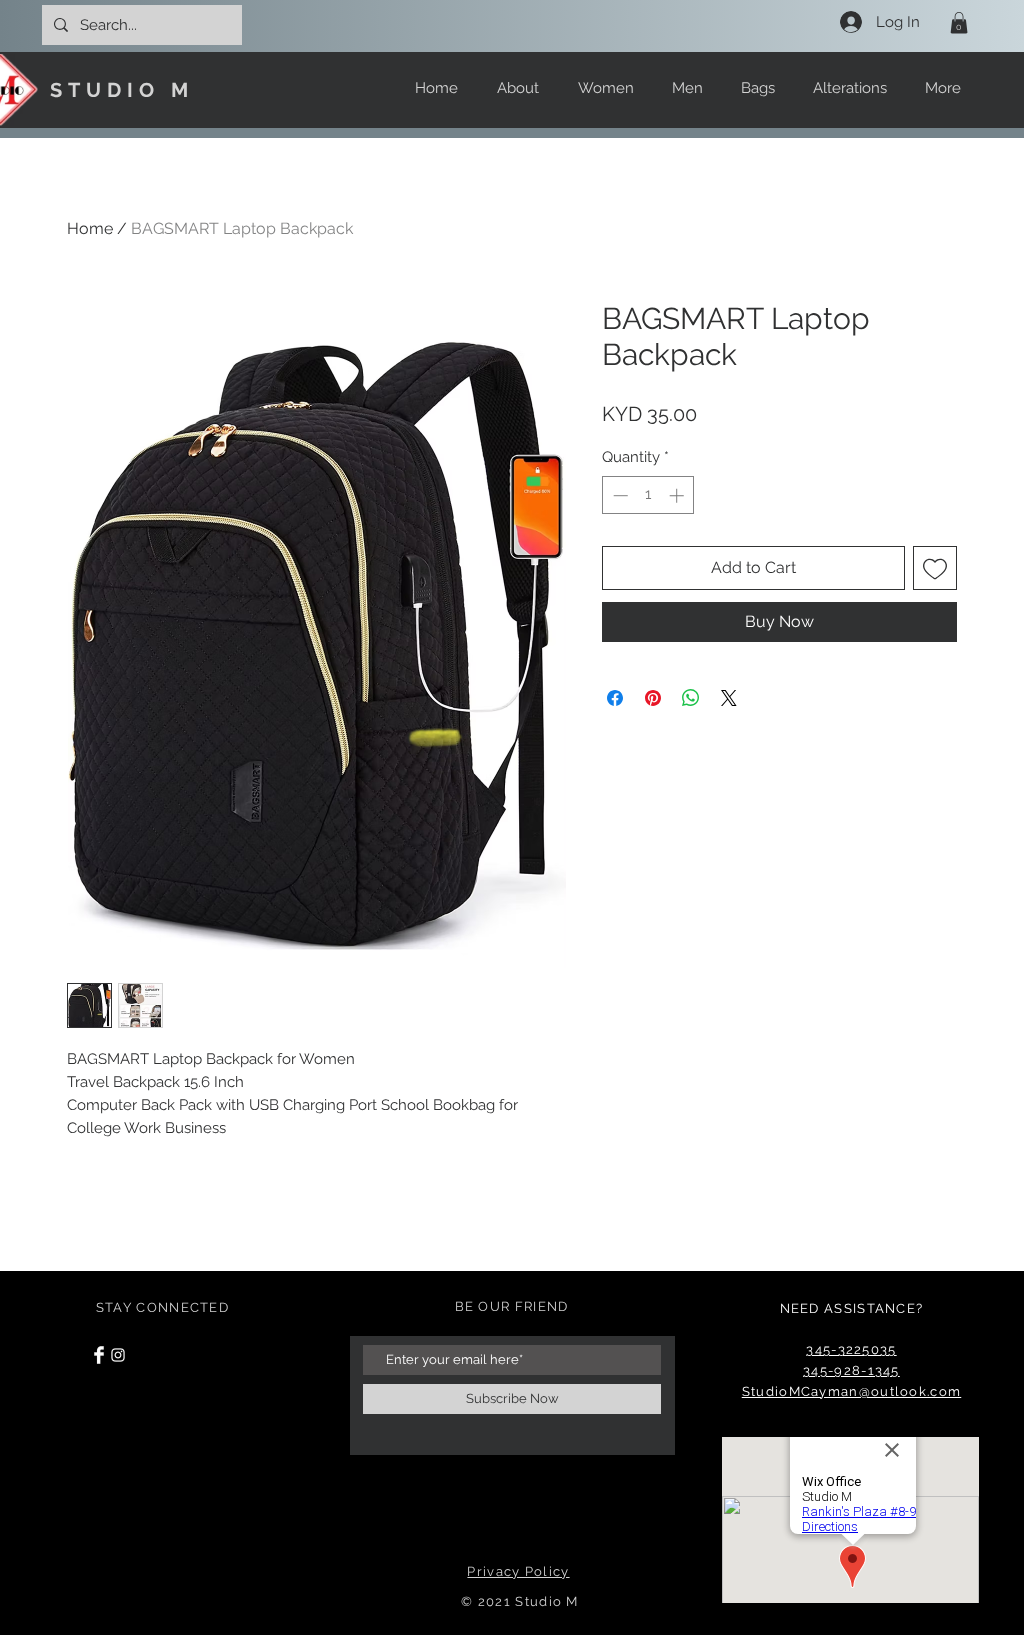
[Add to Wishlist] (935, 568)
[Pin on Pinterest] (653, 698)
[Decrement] (618, 495)
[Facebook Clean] (99, 1355)
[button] (959, 23)
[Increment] (678, 495)
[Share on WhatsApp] (691, 698)
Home (90, 228)
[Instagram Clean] (118, 1355)
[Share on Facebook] (615, 698)
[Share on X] (729, 698)
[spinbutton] (648, 495)
